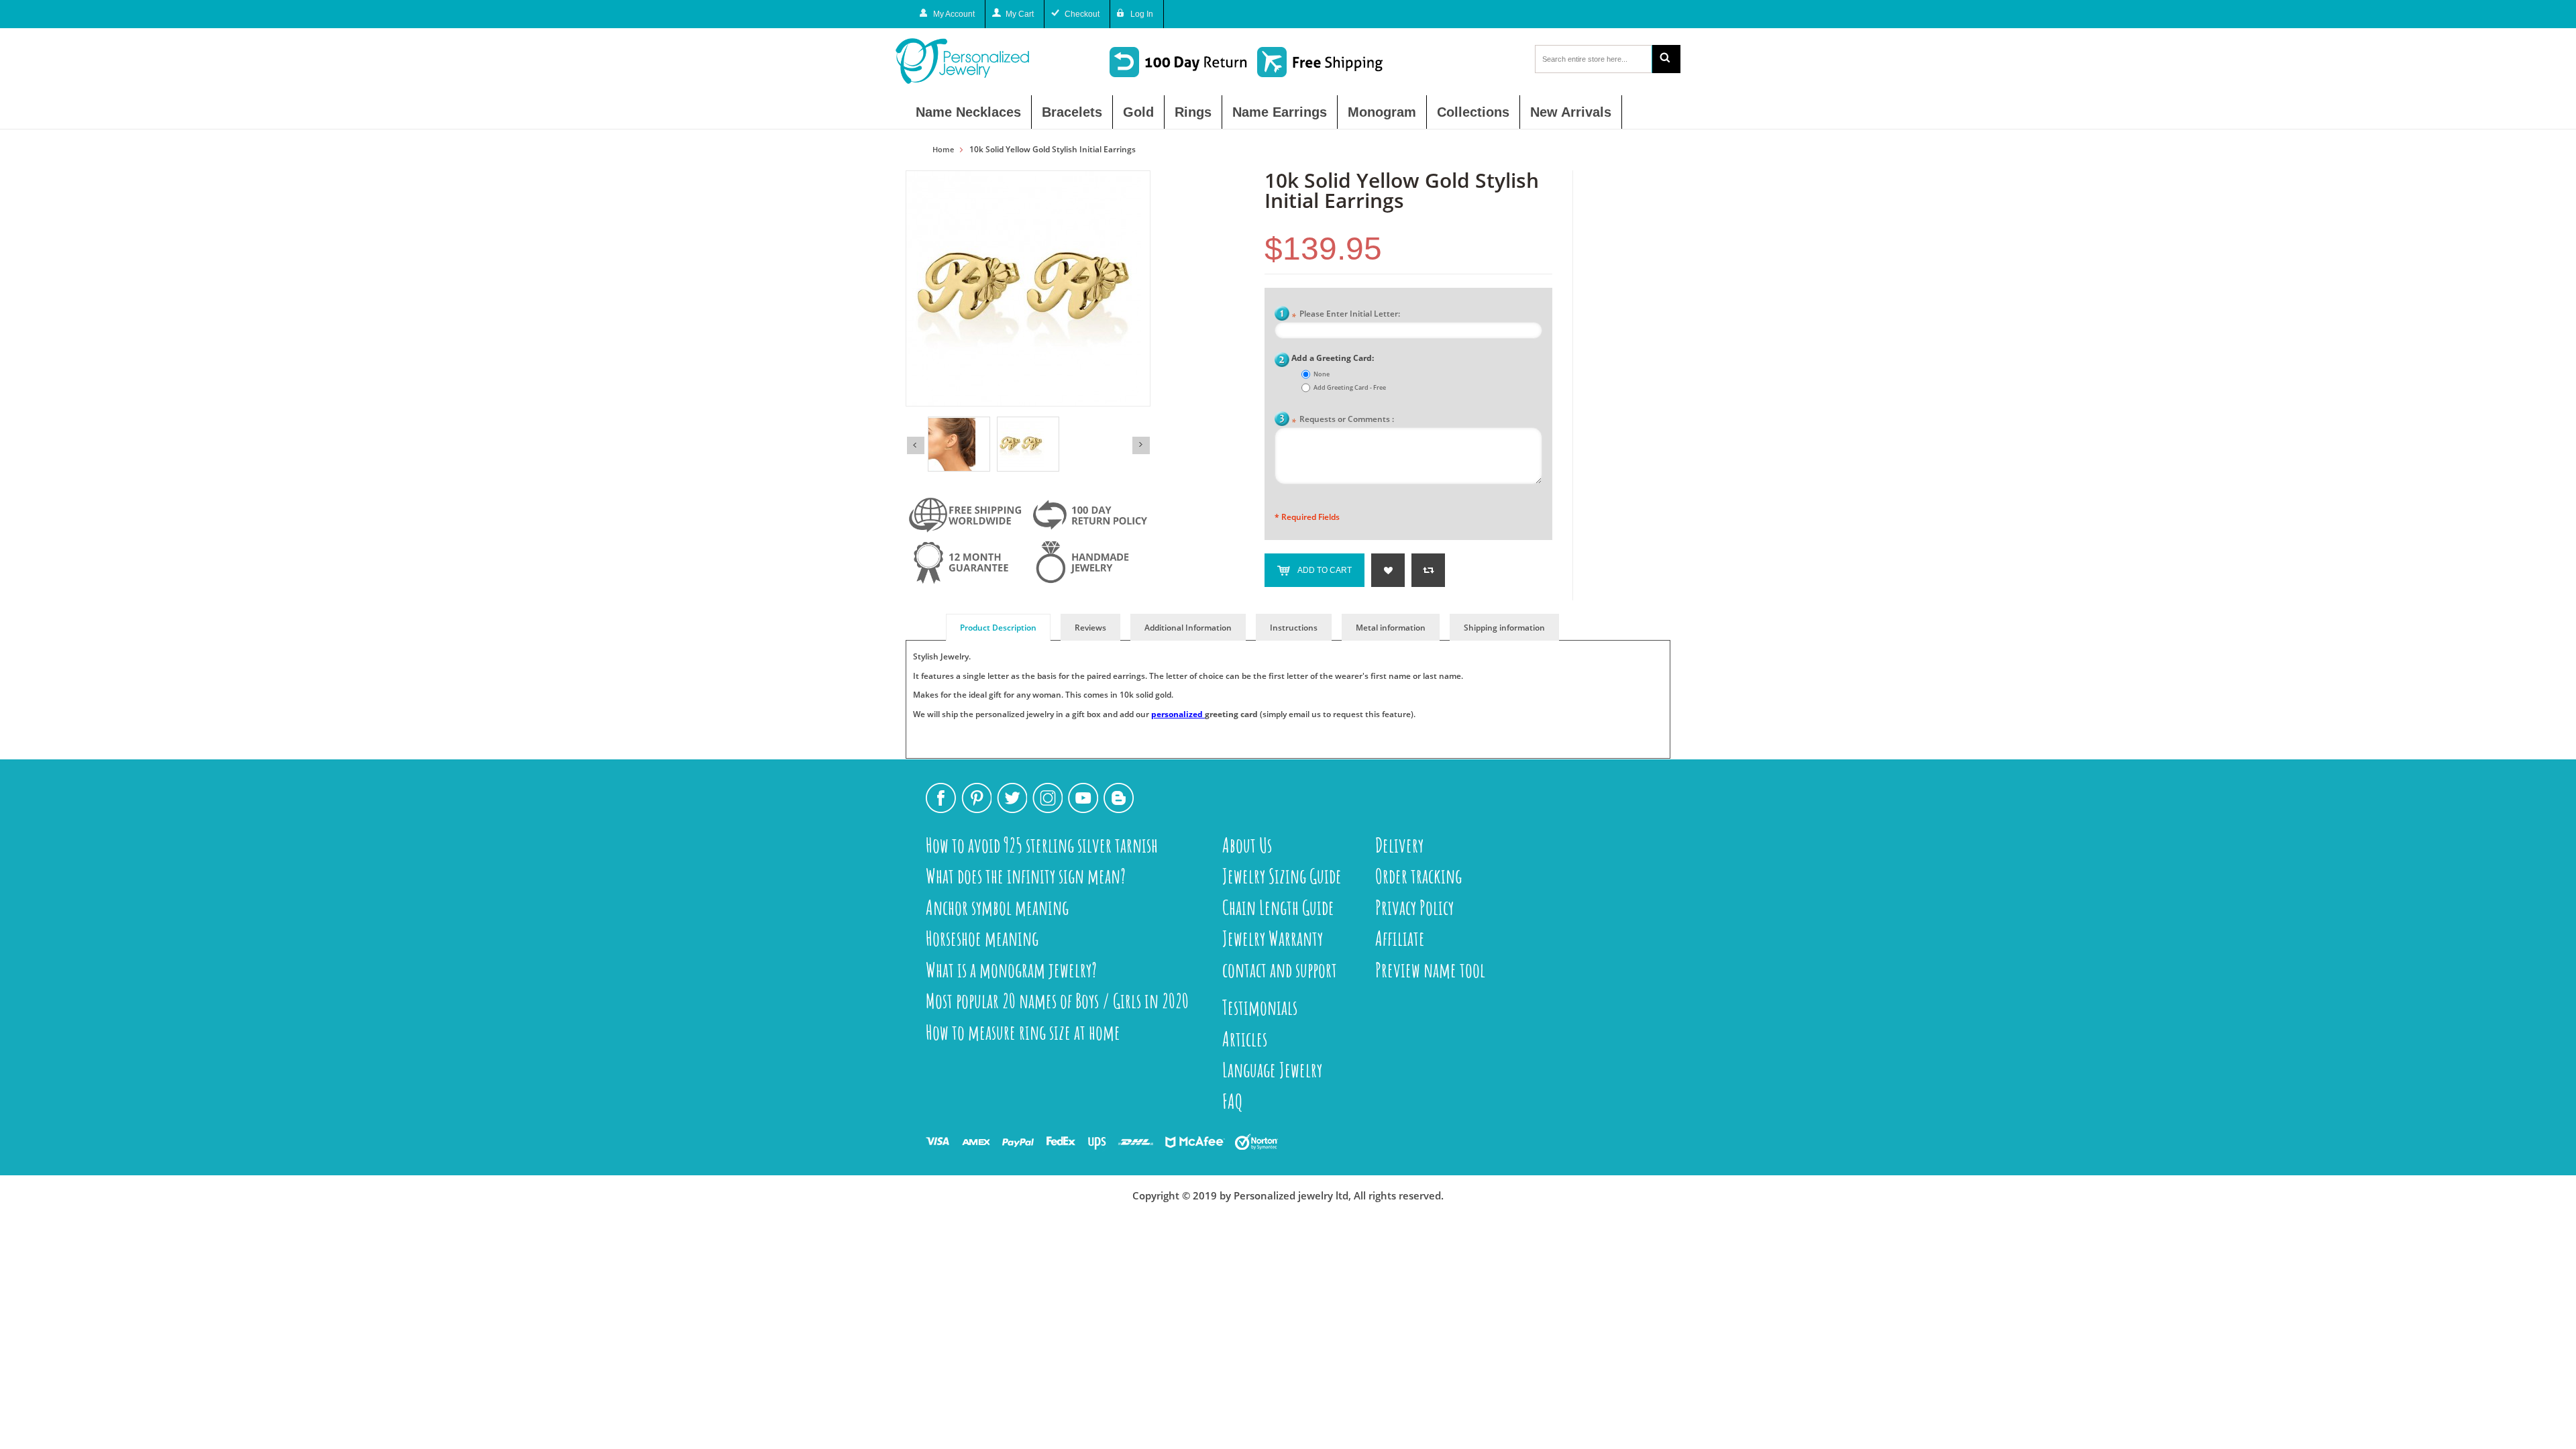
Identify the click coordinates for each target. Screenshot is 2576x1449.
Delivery (1399, 845)
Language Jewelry (1272, 1070)
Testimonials (1260, 1007)
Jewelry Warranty (1273, 938)
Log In (1142, 14)
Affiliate (1400, 938)
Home (943, 150)
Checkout (1082, 14)
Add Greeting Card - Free (1350, 387)
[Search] (1666, 59)
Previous (916, 445)
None (1322, 374)
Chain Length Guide (1278, 907)
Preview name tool (1430, 970)
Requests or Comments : (1343, 420)
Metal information (1391, 628)
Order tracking (1418, 876)
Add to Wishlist (1388, 570)
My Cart (1020, 14)
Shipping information (1504, 628)
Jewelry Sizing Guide (1282, 876)
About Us (1247, 845)
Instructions (1294, 628)
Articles (1245, 1039)
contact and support (1280, 970)
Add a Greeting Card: (1333, 358)
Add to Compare (1428, 570)
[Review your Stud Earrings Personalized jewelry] (959, 444)
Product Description (998, 628)
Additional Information (1188, 628)
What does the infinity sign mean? (1026, 876)
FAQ (1233, 1101)
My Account (954, 14)
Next (1141, 445)
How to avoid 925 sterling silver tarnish (1042, 845)
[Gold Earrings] (1028, 444)
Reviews (1090, 628)
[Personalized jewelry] (986, 61)
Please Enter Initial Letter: (1346, 315)
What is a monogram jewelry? (1011, 970)
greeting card (1231, 714)
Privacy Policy (1414, 907)
